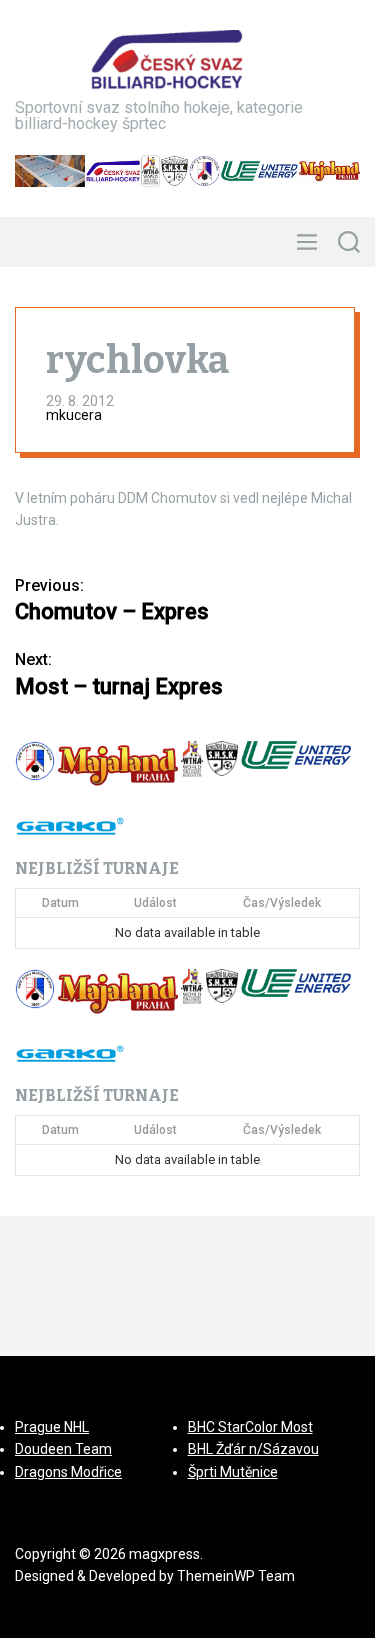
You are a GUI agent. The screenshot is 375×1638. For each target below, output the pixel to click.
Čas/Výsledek (282, 903)
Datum (60, 903)
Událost (155, 903)
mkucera (74, 415)
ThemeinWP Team (236, 1576)
